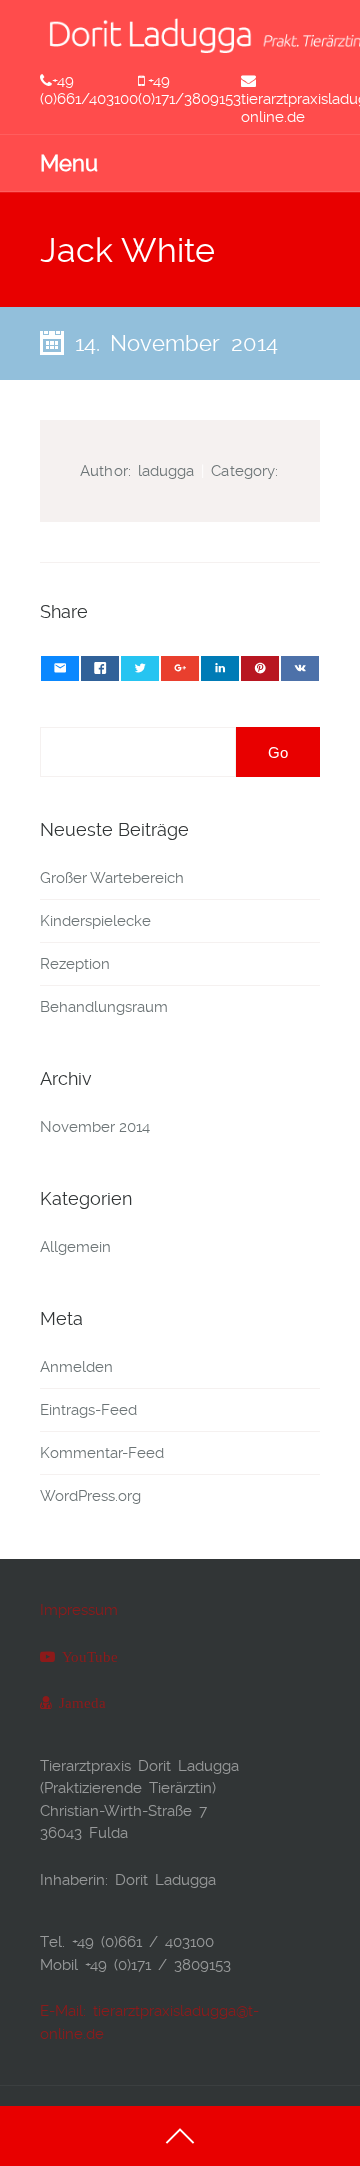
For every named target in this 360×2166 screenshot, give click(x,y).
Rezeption (75, 964)
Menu (69, 163)
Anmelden (76, 1367)
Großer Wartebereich (112, 878)
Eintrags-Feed (88, 1410)
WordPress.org (90, 1496)
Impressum (79, 1610)
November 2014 (95, 1127)
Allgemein (75, 1247)
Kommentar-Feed (102, 1453)
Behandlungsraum (104, 1007)
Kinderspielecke (95, 921)
